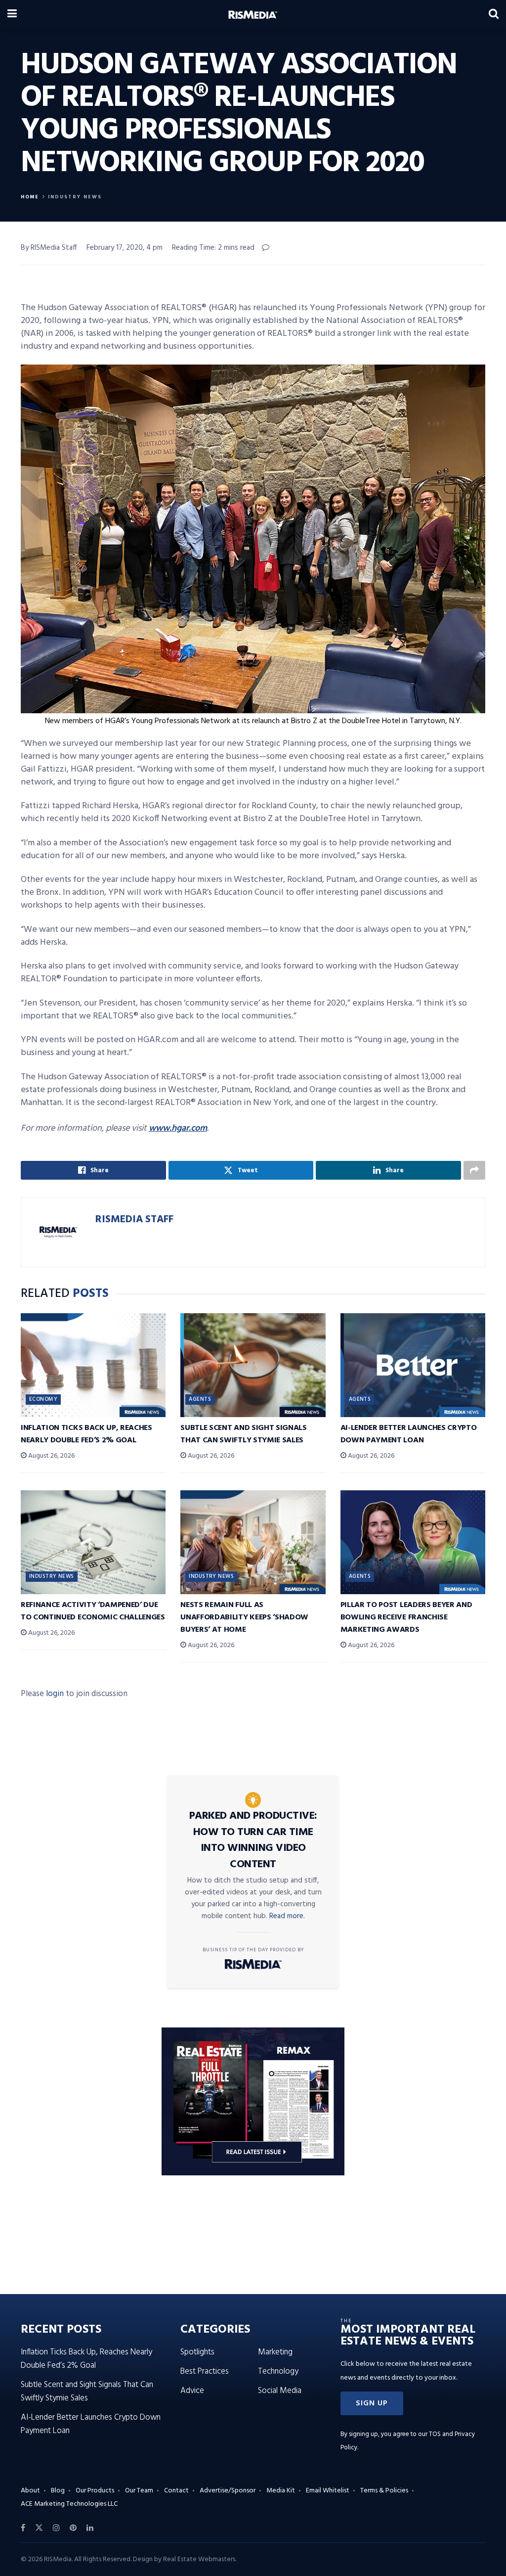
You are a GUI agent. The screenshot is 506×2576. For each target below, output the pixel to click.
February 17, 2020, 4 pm (125, 248)
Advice (192, 2391)
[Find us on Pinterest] (73, 2528)
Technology (278, 2371)
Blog (58, 2491)
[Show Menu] (12, 15)
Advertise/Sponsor (228, 2491)
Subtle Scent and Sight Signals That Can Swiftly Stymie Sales (243, 1434)
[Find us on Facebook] (23, 2528)
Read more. (287, 1916)
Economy (43, 1399)
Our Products (95, 2491)
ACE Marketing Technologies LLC (69, 2504)
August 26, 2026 (51, 1456)
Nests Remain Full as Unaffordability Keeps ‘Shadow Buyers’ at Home (244, 1617)
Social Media (280, 2391)
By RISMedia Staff (49, 248)
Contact (176, 2491)
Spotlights (197, 2352)
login (55, 1694)
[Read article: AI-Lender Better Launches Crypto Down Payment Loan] (413, 1365)
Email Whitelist (328, 2491)
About (30, 2491)
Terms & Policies (384, 2491)
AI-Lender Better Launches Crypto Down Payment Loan (409, 1434)
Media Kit (281, 2491)
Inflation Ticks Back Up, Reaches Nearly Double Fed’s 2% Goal (86, 1434)
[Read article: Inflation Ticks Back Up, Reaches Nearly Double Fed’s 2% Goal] (93, 1365)
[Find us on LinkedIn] (90, 2528)
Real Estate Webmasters (199, 2559)
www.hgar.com (178, 1128)
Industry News (75, 197)
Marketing (275, 2352)
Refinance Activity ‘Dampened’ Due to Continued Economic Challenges (93, 1611)
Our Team (139, 2491)
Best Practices (205, 2371)
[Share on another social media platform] (474, 1170)
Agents (200, 1399)
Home (30, 197)
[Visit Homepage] (253, 15)
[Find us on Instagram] (56, 2528)
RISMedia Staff (134, 1219)
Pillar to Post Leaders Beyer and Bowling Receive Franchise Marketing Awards (406, 1617)
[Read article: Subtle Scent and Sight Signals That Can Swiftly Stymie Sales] (253, 1365)
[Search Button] (494, 15)
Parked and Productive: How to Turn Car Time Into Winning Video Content (253, 1840)
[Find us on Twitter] (39, 2528)
